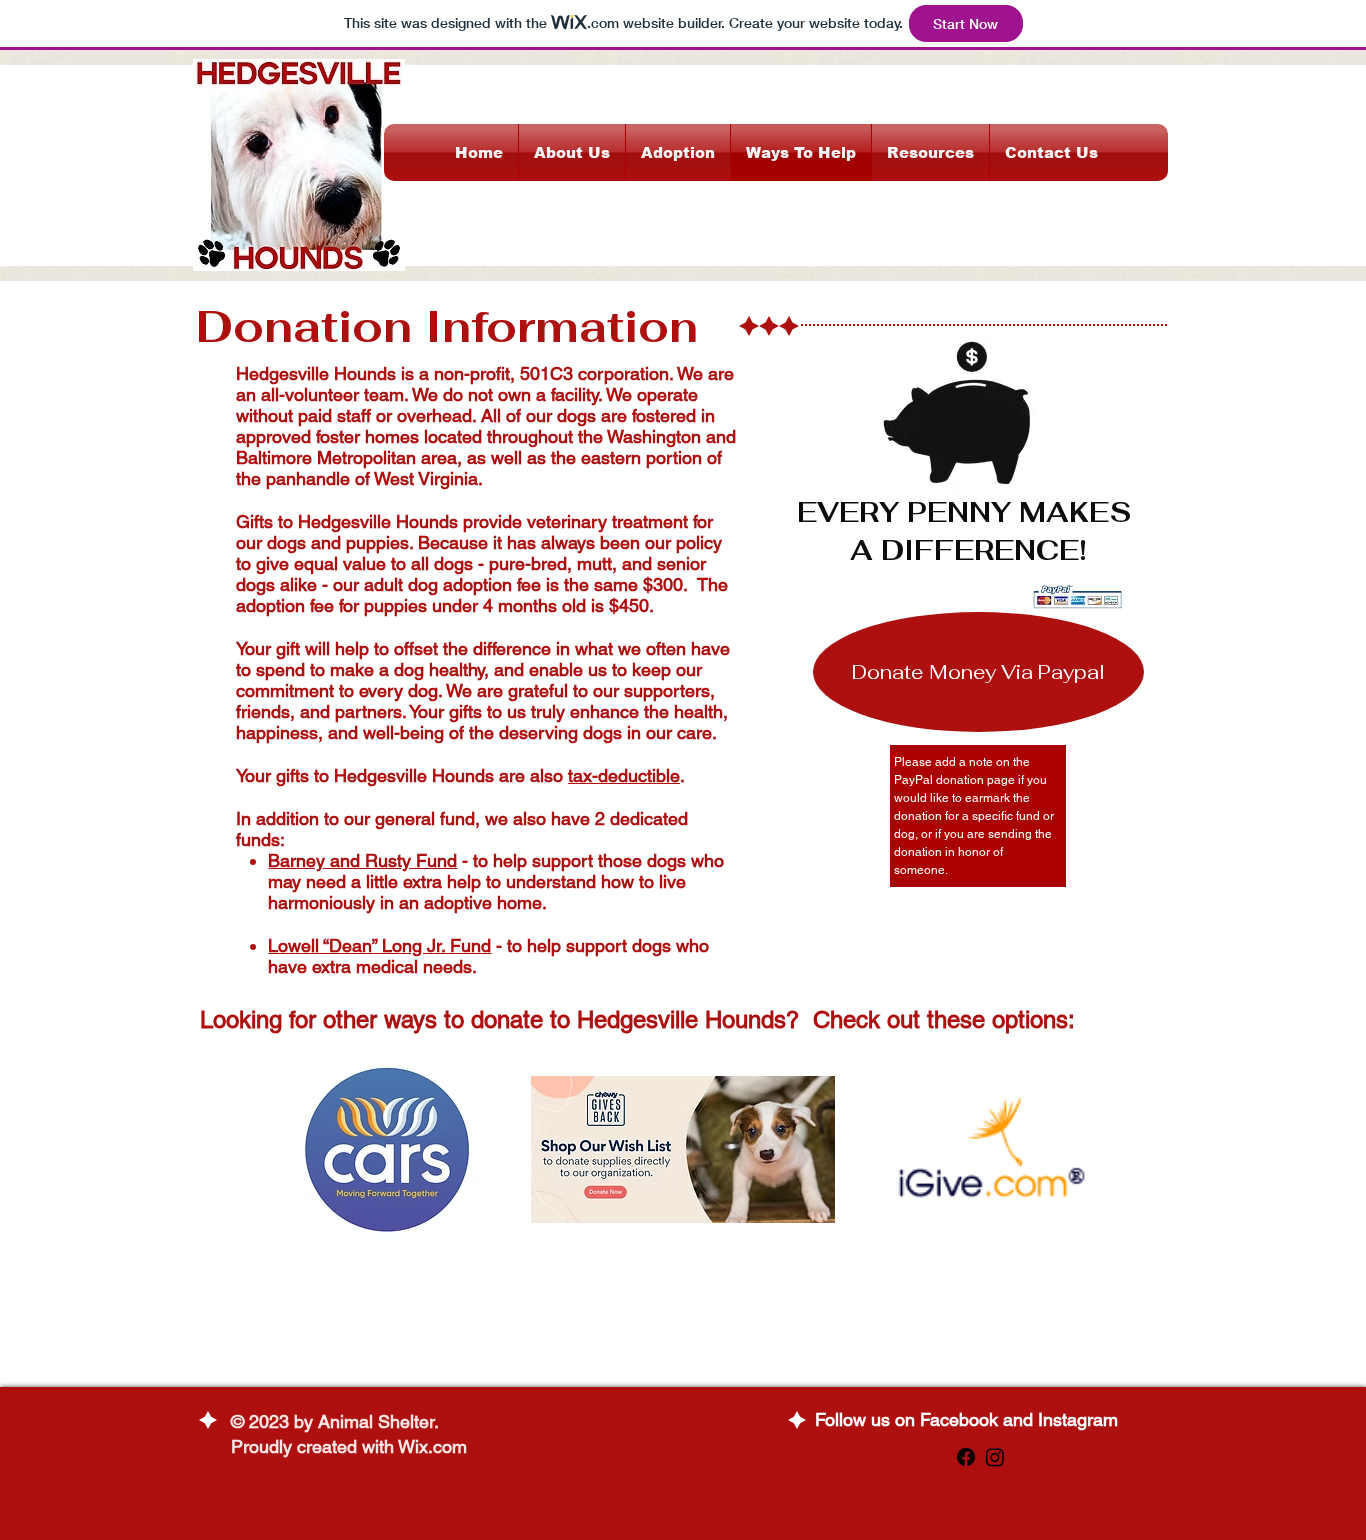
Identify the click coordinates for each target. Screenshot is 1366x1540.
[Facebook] (966, 1457)
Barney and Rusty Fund (362, 860)
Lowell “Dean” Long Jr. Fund (379, 945)
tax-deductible (624, 775)
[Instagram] (995, 1457)
